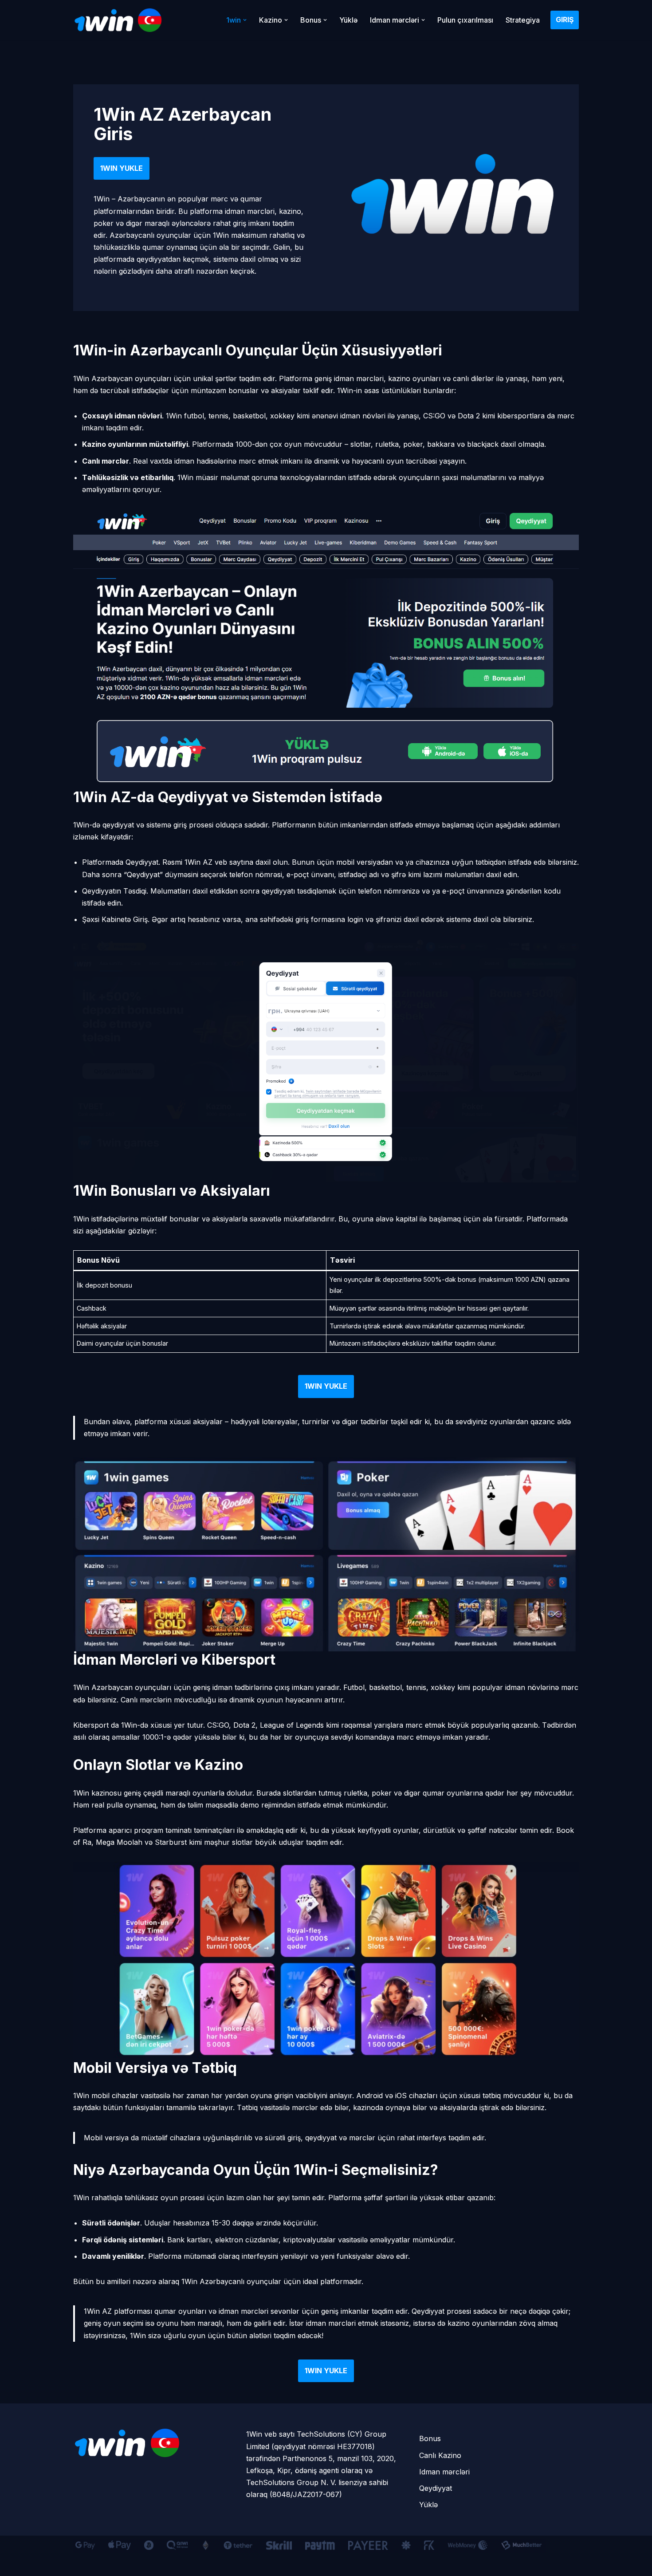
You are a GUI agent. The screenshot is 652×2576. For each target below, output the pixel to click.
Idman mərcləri (444, 2472)
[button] (245, 20)
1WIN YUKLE (122, 168)
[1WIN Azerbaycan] (118, 20)
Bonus (430, 2438)
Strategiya (523, 20)
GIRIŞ (565, 20)
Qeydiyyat (436, 2488)
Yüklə (348, 20)
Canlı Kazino (440, 2455)
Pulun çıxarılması (465, 20)
